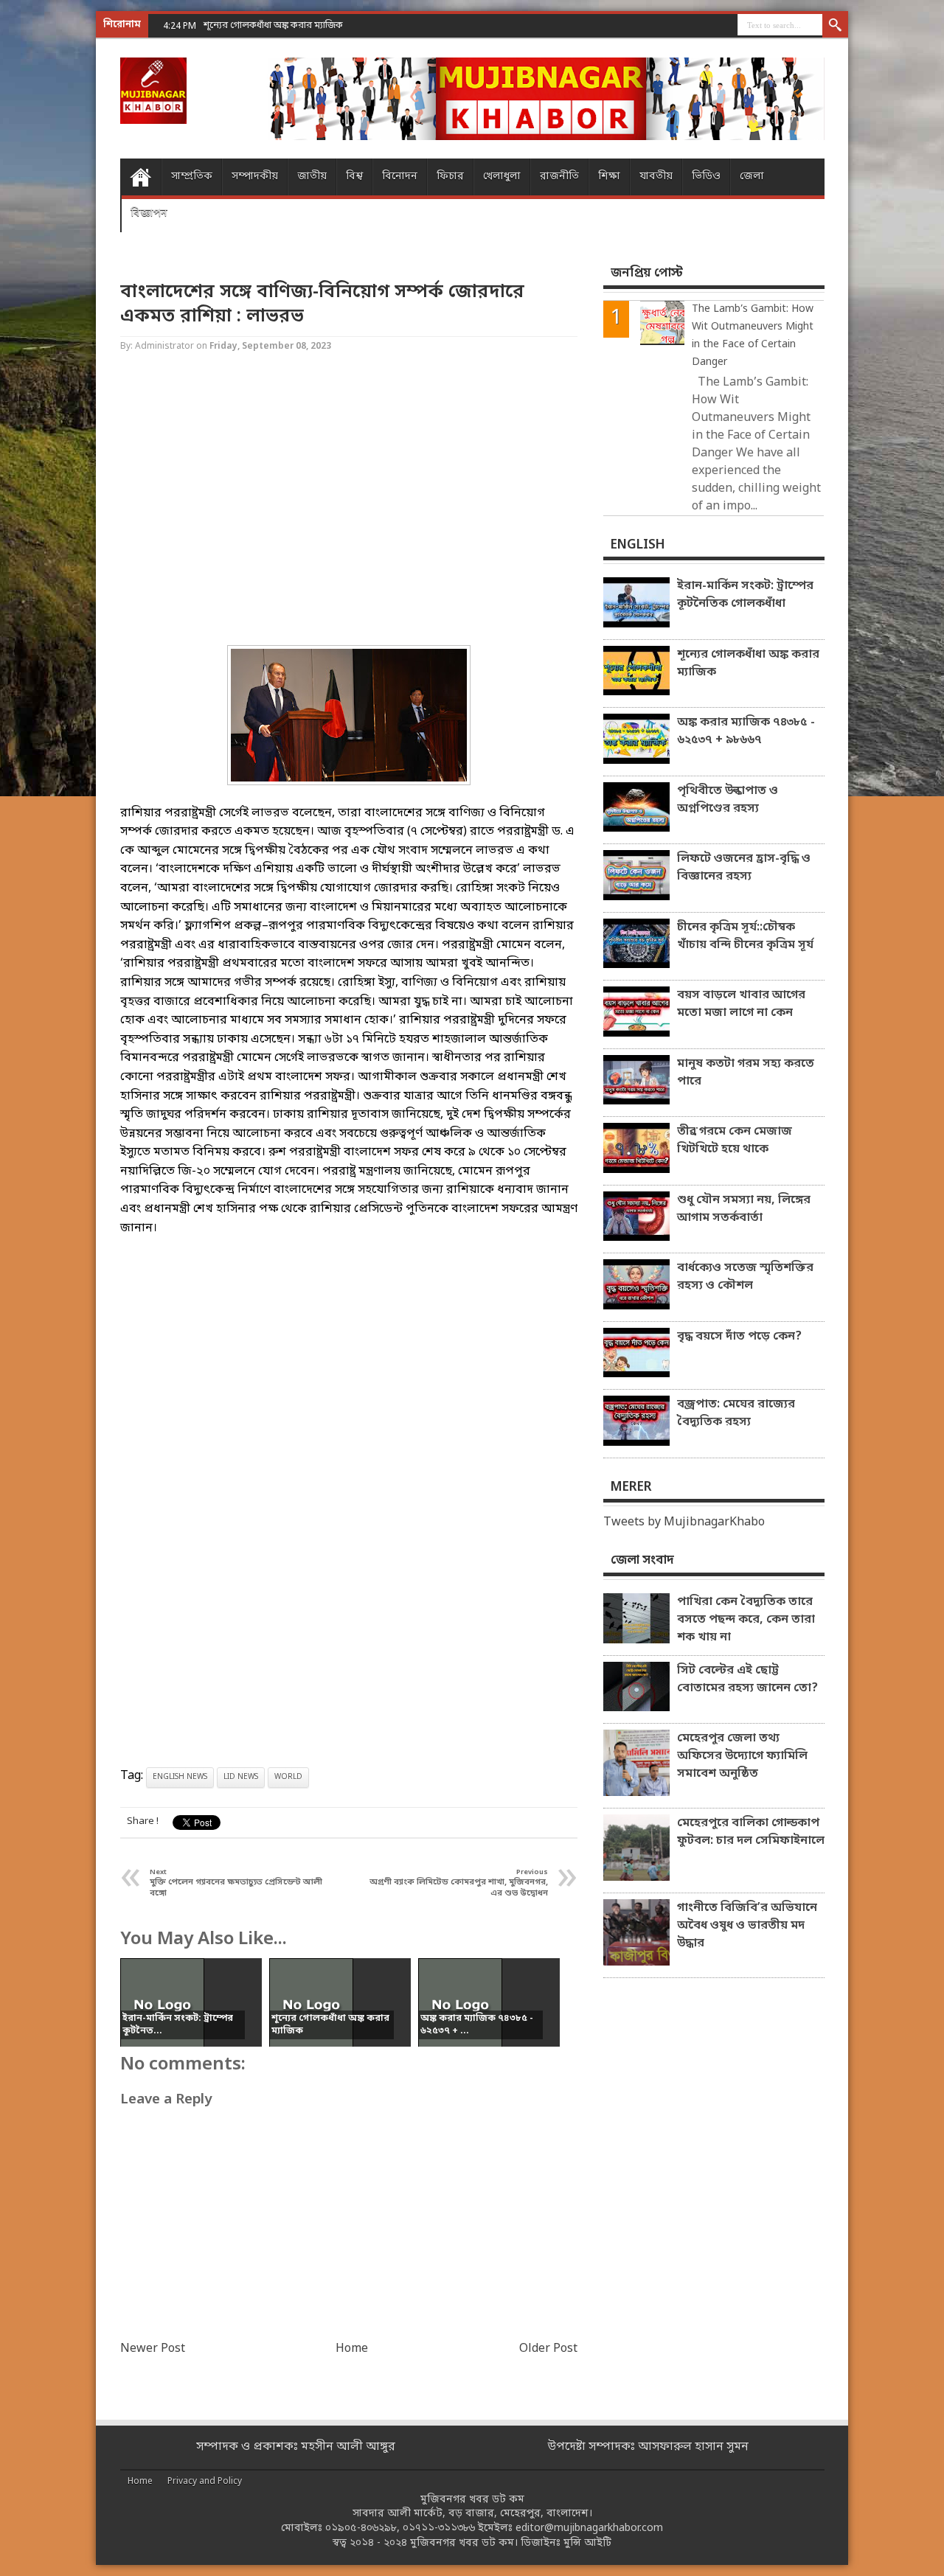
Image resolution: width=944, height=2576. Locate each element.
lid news (241, 1777)
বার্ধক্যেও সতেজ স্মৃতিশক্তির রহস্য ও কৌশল (745, 1277)
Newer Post (153, 2349)
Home (140, 177)
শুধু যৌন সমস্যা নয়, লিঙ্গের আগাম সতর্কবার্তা (744, 1209)
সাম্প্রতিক (192, 177)
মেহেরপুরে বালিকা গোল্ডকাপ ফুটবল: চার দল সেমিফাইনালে (751, 1832)
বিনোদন (400, 177)
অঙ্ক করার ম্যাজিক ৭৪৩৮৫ (254, 25)
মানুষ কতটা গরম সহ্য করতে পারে (746, 1073)
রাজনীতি (559, 177)
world (288, 1777)
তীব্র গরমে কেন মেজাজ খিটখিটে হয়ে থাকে (735, 1141)
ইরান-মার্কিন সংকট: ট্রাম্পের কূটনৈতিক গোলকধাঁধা (745, 595)
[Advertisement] (59, 236)
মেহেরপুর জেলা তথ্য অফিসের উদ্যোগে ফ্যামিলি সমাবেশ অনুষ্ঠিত (742, 1756)
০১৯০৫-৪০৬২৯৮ (361, 2528)
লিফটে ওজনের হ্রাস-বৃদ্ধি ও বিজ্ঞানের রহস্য (744, 868)
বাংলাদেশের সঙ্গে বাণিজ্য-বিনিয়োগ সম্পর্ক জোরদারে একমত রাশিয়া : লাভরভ (322, 304)
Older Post (548, 2349)
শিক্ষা (609, 177)
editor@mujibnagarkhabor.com (589, 2528)
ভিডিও (706, 177)
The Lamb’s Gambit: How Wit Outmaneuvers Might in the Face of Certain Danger (753, 336)
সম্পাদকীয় (255, 177)
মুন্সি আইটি (587, 2543)
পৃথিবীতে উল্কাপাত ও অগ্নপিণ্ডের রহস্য (728, 800)
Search (835, 26)
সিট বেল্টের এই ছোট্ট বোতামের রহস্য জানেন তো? (747, 1679)
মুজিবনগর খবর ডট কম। (464, 2543)
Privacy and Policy (205, 2482)
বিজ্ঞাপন (149, 213)
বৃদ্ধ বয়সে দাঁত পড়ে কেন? (739, 1337)
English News (180, 1777)
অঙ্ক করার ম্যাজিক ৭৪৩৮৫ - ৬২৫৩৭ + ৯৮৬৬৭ (746, 731)
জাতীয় (312, 177)
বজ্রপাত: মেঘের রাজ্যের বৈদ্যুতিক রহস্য (736, 1413)
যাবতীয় (656, 177)
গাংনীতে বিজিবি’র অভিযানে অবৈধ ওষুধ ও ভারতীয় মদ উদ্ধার (747, 1926)
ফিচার (450, 177)
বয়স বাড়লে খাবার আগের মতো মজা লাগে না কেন (741, 1004)
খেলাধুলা (502, 177)
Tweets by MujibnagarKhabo (684, 1522)
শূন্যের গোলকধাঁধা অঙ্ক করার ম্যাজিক (748, 664)
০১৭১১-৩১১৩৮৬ (439, 2528)
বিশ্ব (354, 177)
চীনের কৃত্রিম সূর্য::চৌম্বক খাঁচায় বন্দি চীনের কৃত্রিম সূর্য (745, 936)
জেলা (752, 177)
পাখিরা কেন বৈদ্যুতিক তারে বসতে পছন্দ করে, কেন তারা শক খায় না (746, 1620)
